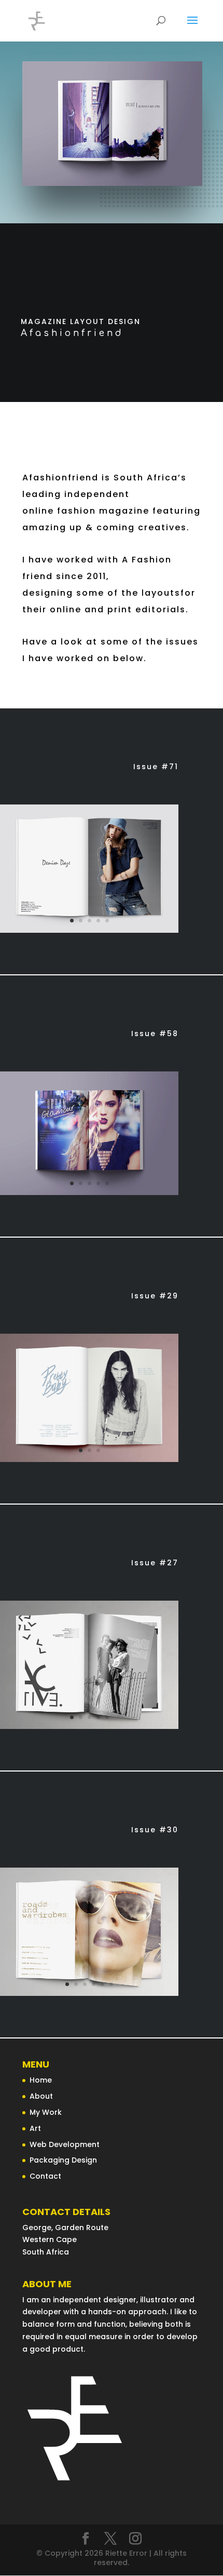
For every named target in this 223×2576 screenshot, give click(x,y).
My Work (46, 2112)
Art (35, 2128)
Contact (45, 2176)
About (41, 2096)
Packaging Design (63, 2160)
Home (41, 2080)
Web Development (65, 2144)
